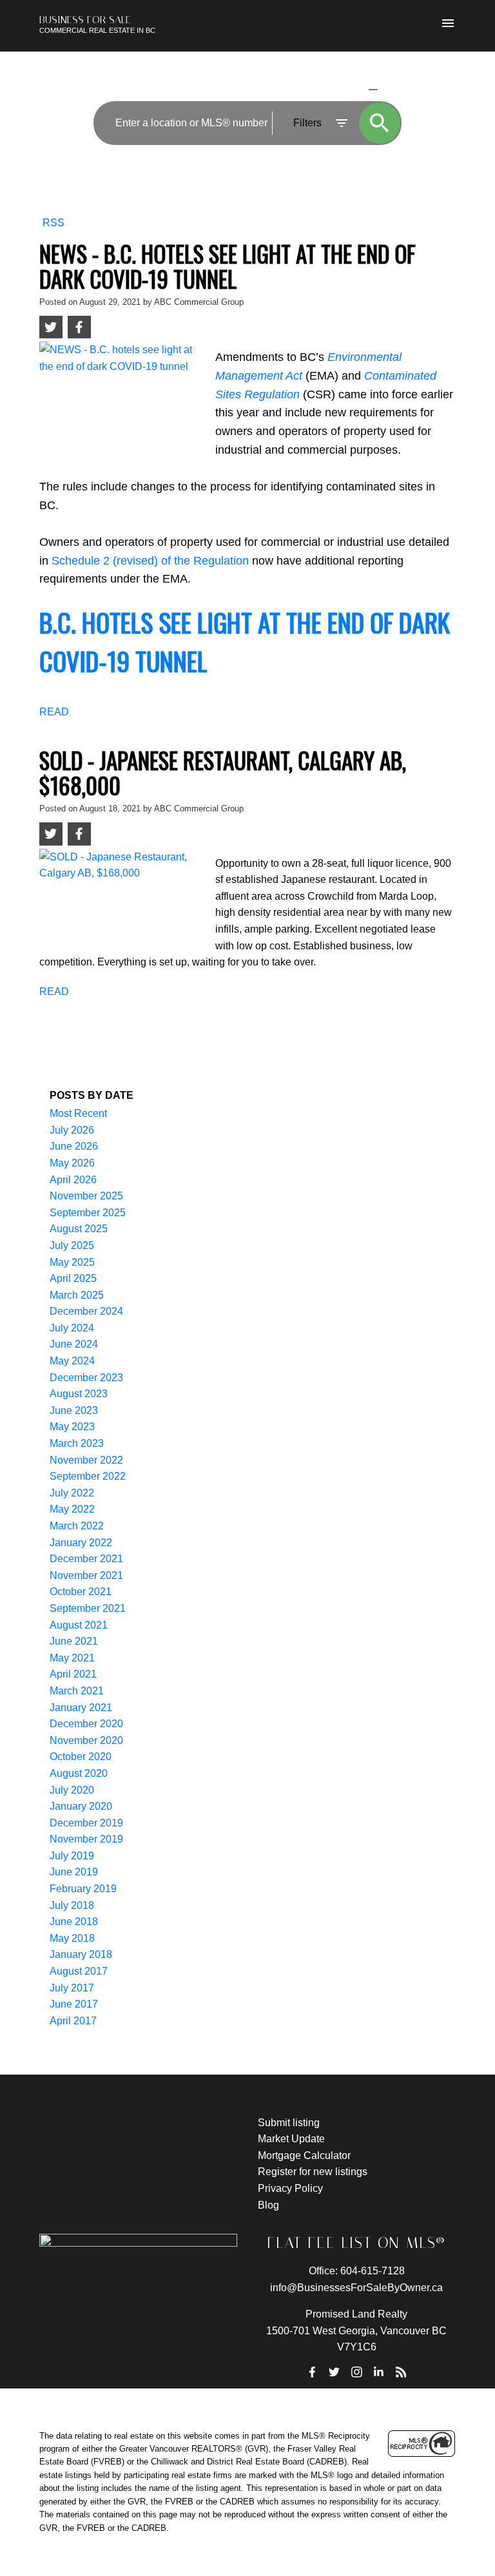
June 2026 (74, 1146)
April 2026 (73, 1180)
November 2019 (86, 1839)
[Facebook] (313, 2372)
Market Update (291, 2139)
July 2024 (72, 1328)
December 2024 (86, 1311)
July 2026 (72, 1130)
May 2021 (72, 1658)
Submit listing (289, 2123)
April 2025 (73, 1278)
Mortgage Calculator (304, 2155)
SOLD (393, 89)
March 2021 (77, 1691)
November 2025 (86, 1196)
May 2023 (72, 1427)
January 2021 (81, 1708)
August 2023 (79, 1394)
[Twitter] (335, 2372)
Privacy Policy (290, 2188)
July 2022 (72, 1493)
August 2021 (79, 1625)
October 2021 (81, 1592)
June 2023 (74, 1410)
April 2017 (73, 2021)
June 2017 (74, 2004)
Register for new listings (313, 2172)
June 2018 (74, 1922)
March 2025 (77, 1295)
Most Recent (78, 1113)
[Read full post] (122, 393)
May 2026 (72, 1163)
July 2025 (72, 1245)
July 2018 (72, 1905)
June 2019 (74, 1872)
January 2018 (81, 1954)
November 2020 (86, 1740)
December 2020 (86, 1724)
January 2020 (81, 1806)
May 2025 (72, 1262)
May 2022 (72, 1509)
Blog (268, 2205)
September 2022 (88, 1476)
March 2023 (77, 1443)
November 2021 (86, 1575)
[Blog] (401, 2372)
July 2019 (72, 1856)
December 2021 (86, 1559)
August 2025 (79, 1229)
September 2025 (88, 1213)
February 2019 (83, 1889)
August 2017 (79, 1971)
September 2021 (88, 1608)
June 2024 (74, 1344)
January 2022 (81, 1543)
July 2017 (72, 1988)
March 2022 (77, 1526)
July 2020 (72, 1790)
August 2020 (79, 1773)
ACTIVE (342, 89)
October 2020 (81, 1757)
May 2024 (72, 1361)
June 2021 (74, 1641)
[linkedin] (379, 2372)
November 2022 (86, 1460)
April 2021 (73, 1674)
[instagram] (356, 2372)
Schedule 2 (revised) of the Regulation (150, 561)
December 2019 (86, 1823)
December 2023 (86, 1378)
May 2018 (72, 1938)
